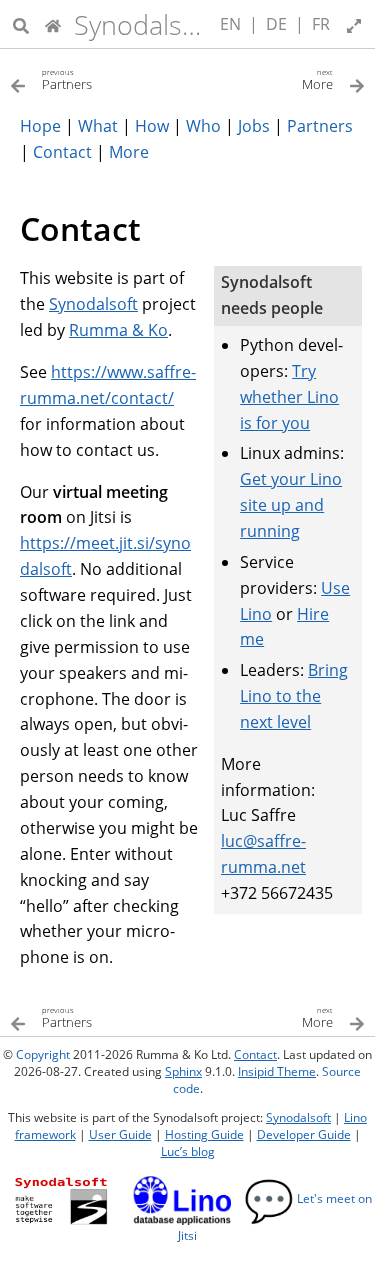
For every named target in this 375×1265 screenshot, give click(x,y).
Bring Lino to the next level (294, 696)
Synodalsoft (144, 24)
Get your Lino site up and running (291, 505)
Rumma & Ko (118, 330)
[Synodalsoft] (53, 24)
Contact (255, 1054)
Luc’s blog (188, 1151)
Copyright (43, 1054)
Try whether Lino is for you (289, 397)
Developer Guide (304, 1134)
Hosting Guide (204, 1134)
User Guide (120, 1134)
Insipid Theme (277, 1071)
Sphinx (183, 1071)
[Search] (21, 24)
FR (321, 24)
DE (276, 24)
